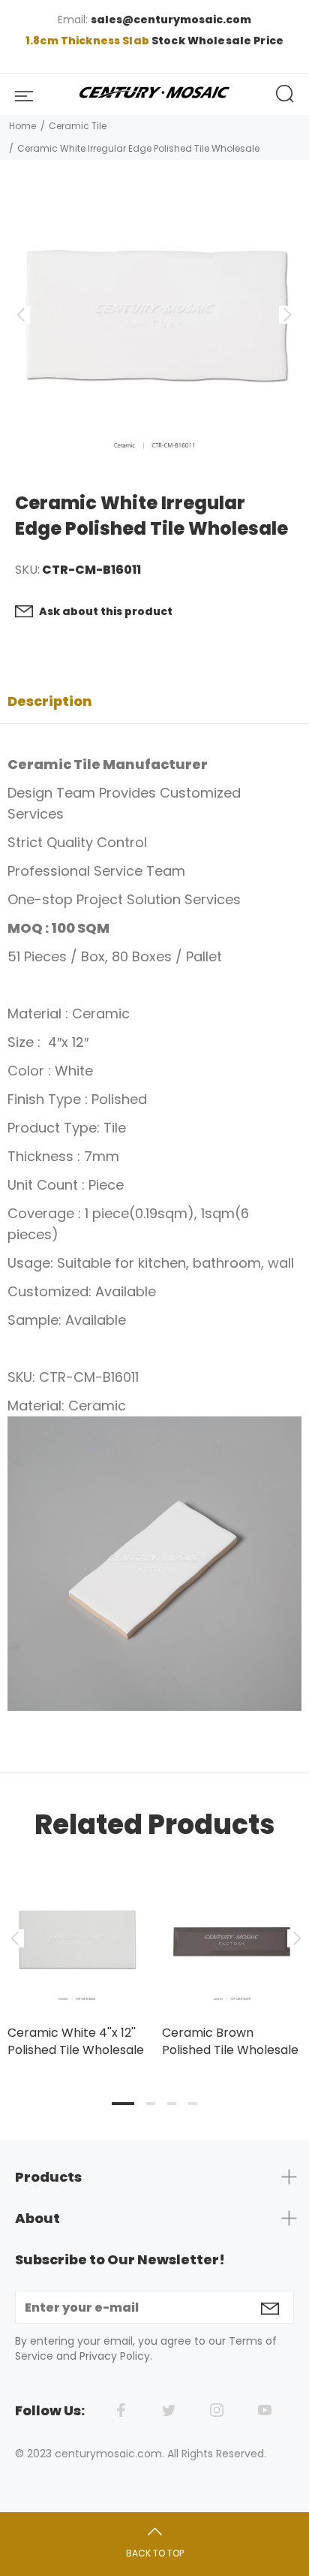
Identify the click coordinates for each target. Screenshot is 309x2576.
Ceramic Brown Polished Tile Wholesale (230, 2041)
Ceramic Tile (78, 126)
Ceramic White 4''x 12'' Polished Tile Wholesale (76, 2041)
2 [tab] (151, 2104)
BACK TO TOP (155, 2553)
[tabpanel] (77, 1949)
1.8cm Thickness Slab (88, 41)
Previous (14, 1938)
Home (22, 126)
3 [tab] (172, 2104)
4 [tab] (193, 2104)
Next (295, 1938)
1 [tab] (123, 2104)
